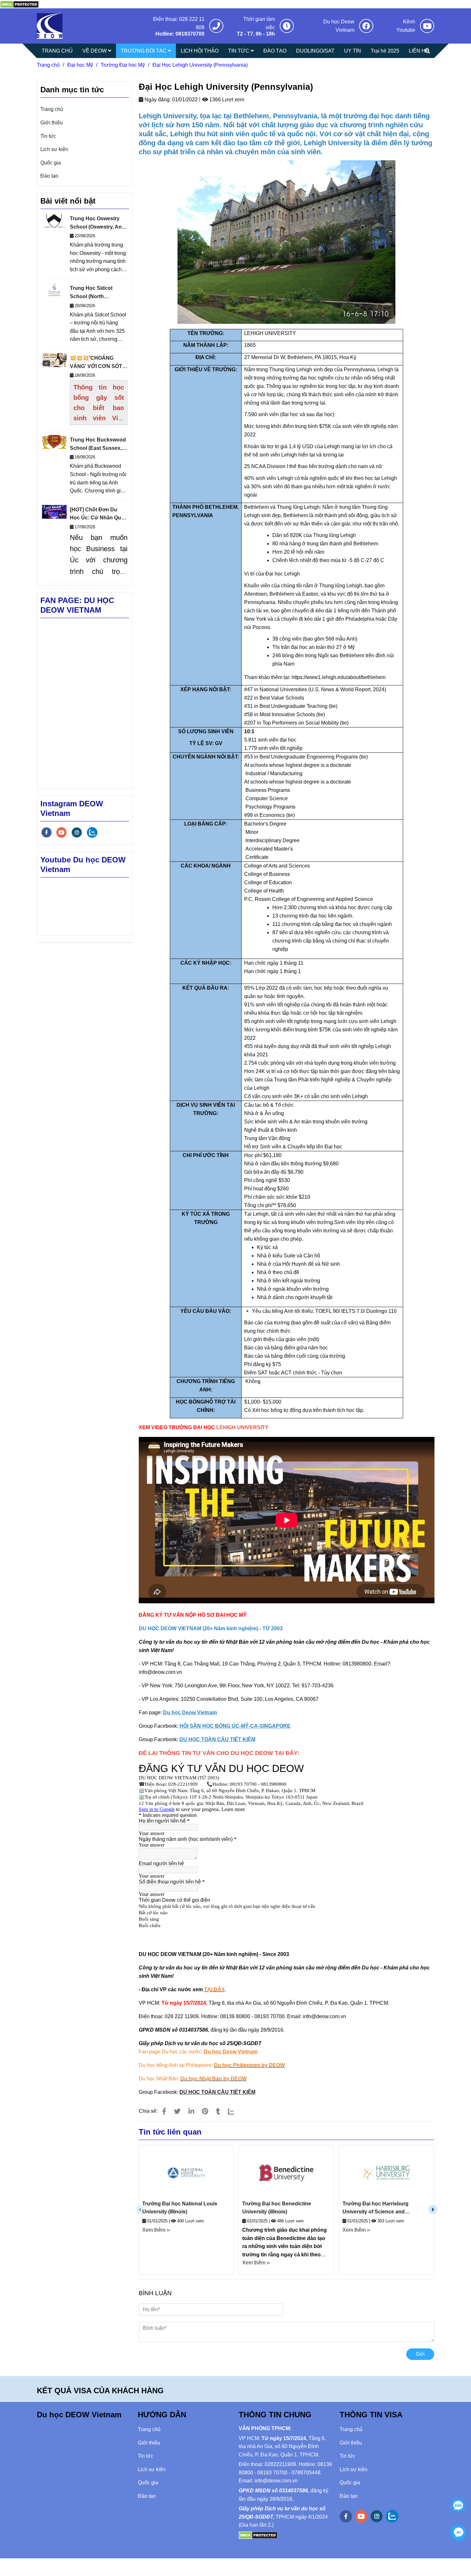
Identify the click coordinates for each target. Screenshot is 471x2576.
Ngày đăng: (157, 100)
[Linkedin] (191, 2111)
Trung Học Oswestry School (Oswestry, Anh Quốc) (97, 223)
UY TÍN (353, 51)
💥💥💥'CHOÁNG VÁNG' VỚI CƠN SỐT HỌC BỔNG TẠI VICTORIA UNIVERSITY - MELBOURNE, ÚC (98, 363)
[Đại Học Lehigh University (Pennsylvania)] (50, 26)
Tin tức (48, 136)
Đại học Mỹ (80, 65)
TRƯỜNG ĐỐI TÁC (144, 51)
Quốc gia (51, 163)
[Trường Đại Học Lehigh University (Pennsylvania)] (19, 4)
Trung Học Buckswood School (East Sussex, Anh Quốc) (98, 445)
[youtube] (62, 832)
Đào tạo (49, 176)
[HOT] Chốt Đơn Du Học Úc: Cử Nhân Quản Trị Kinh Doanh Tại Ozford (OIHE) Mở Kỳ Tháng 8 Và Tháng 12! (99, 514)
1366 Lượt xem (226, 100)
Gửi (420, 2354)
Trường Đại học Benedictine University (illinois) (277, 2208)
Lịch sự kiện (54, 149)
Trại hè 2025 (385, 51)
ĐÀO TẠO (275, 51)
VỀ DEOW (95, 51)
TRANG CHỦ (57, 51)
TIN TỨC (239, 51)
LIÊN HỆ (419, 51)
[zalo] (92, 832)
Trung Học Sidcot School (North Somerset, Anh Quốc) (96, 293)
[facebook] (46, 832)
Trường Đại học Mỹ (123, 65)
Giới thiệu (52, 123)
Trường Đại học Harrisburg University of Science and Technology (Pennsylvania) (376, 2208)
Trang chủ (48, 65)
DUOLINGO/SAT (315, 51)
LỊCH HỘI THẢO (200, 51)
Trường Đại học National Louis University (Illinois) (180, 2208)
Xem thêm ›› (156, 2230)
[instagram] (77, 832)
